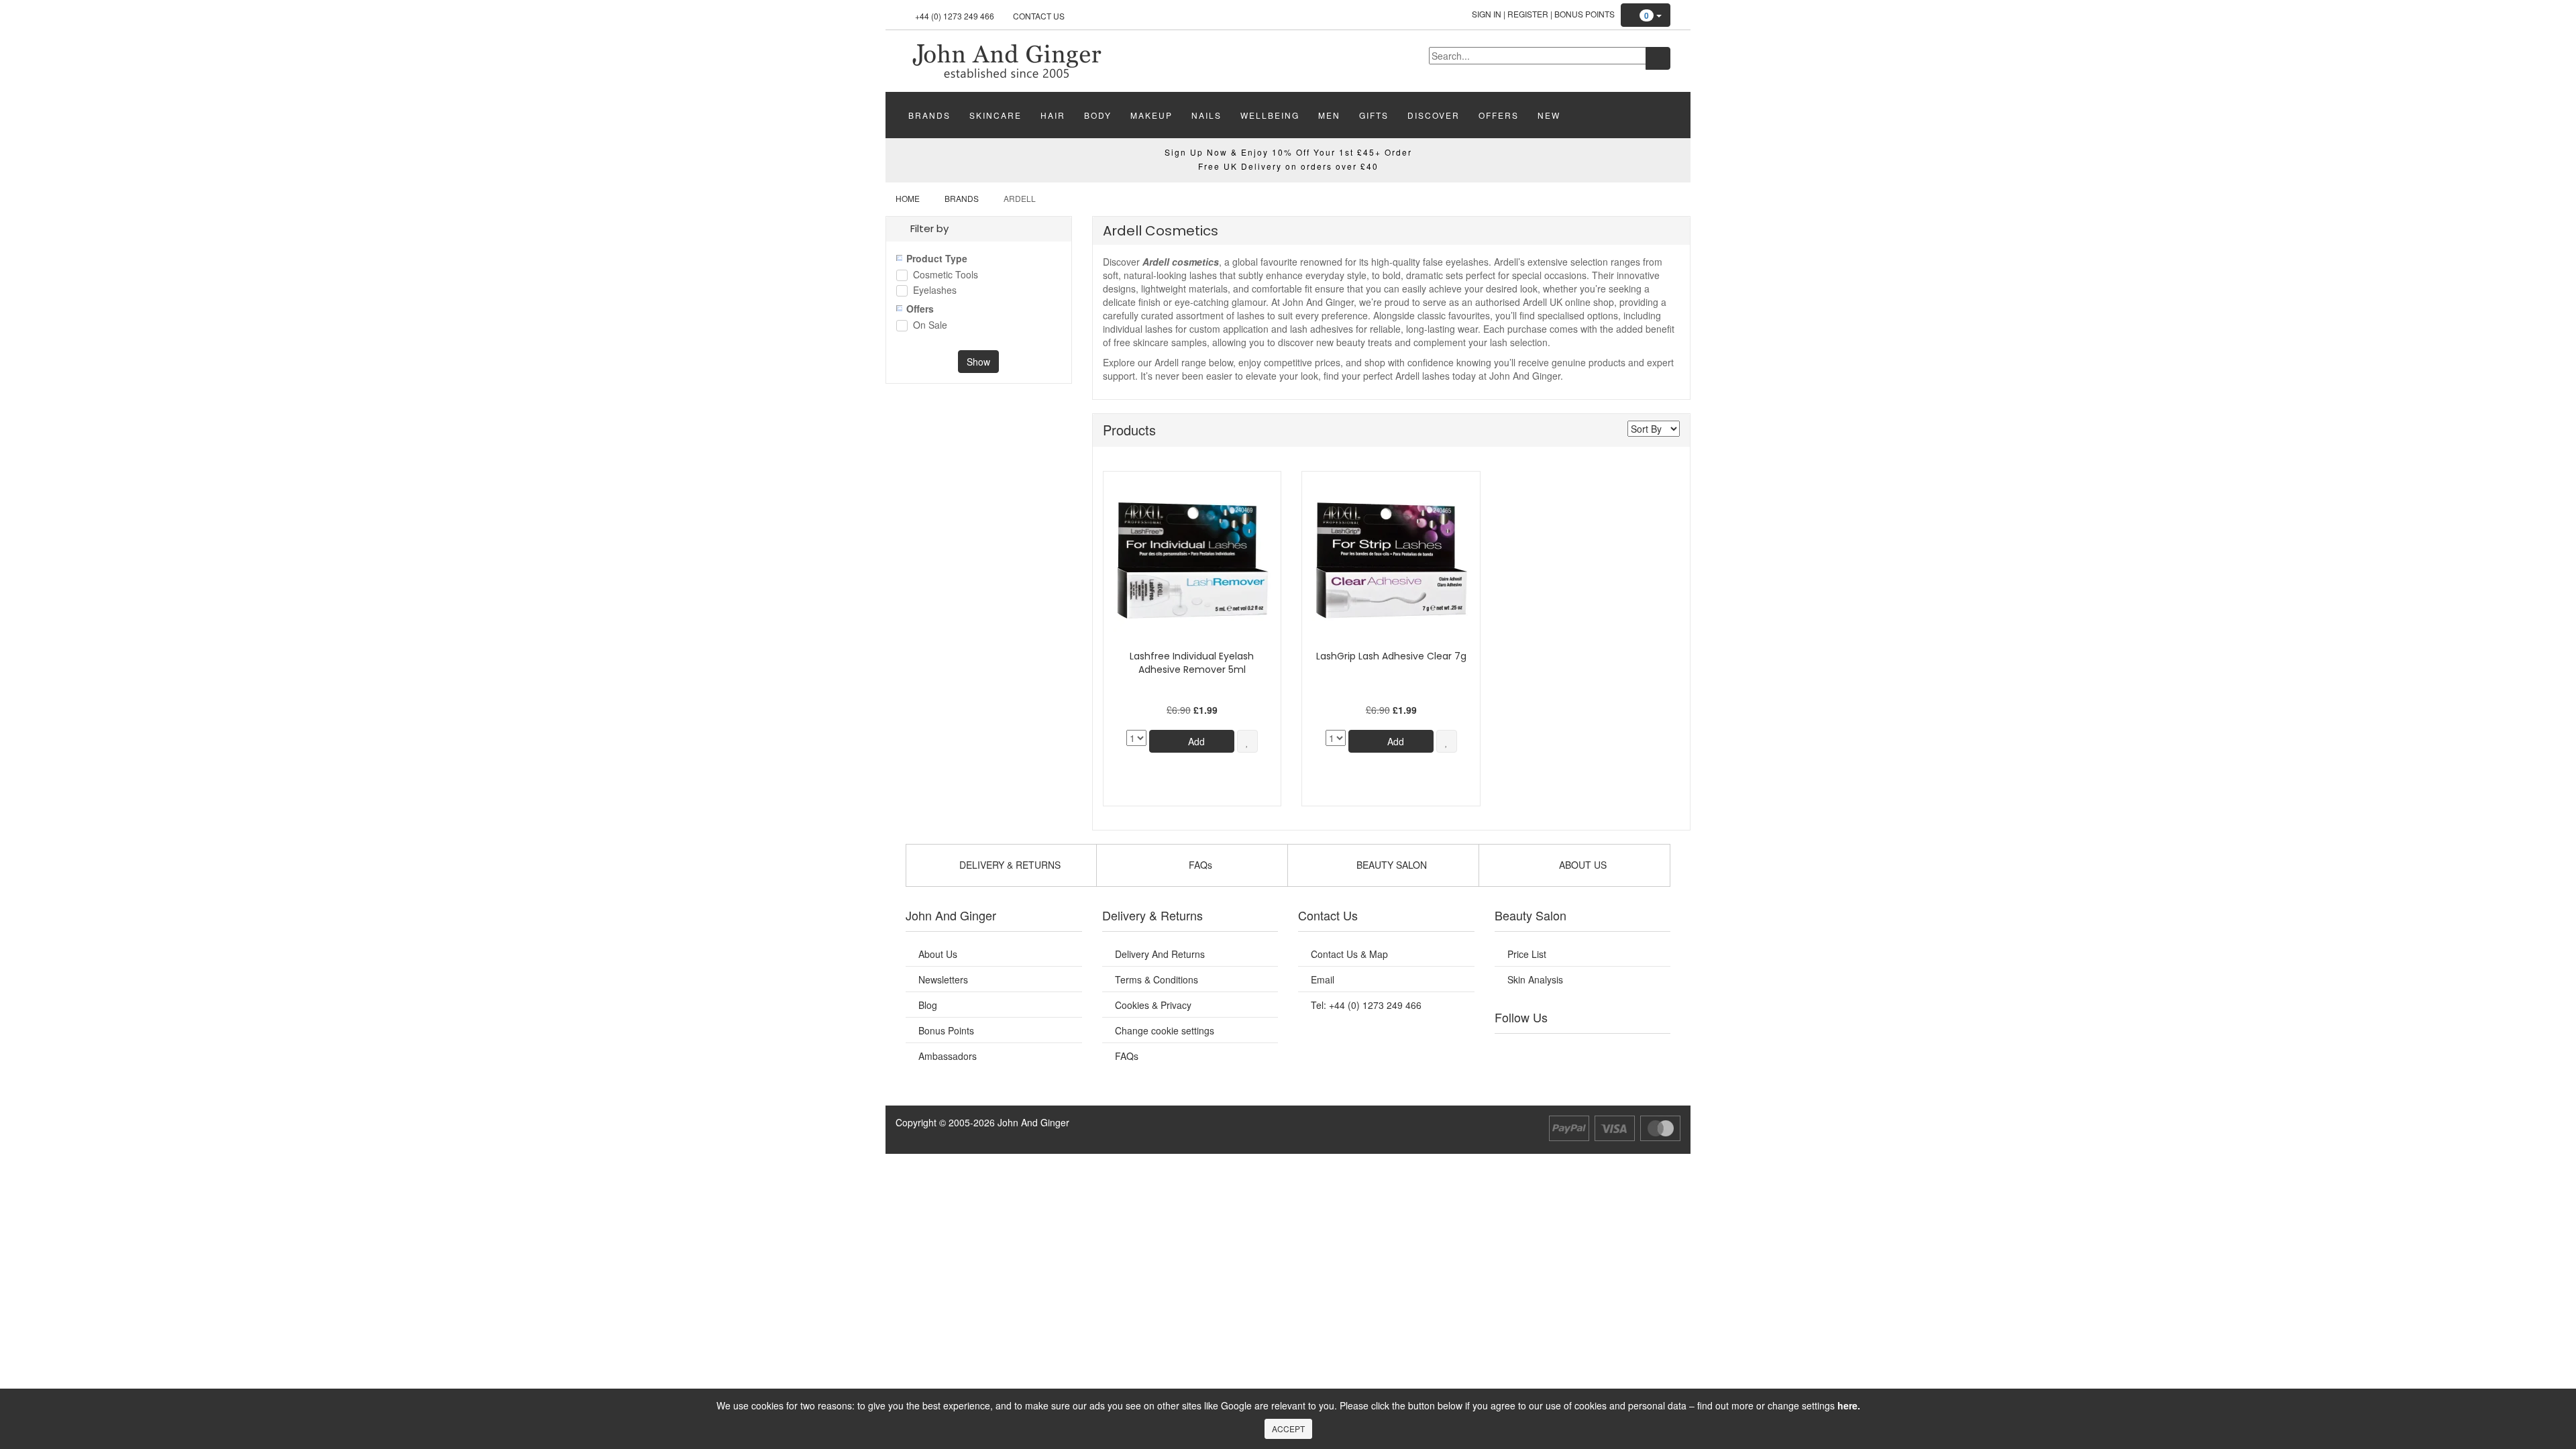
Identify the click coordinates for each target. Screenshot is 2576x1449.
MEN (1329, 115)
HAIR (1053, 115)
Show (978, 362)
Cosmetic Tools (946, 275)
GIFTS (1374, 115)
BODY (1098, 115)
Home (908, 198)
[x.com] (1568, 1051)
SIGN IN (1487, 14)
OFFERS (1499, 115)
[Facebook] (1514, 1051)
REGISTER (1528, 14)
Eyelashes (935, 291)
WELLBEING (1270, 115)
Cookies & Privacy (1153, 1005)
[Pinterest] (1623, 1051)
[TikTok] (1650, 1051)
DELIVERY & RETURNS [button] (1009, 865)
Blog (928, 1005)
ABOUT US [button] (1581, 865)
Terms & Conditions (1157, 979)
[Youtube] (1542, 1051)
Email (1323, 979)
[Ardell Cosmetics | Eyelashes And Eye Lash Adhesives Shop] (1006, 60)
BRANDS (929, 115)
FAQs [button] (1199, 865)
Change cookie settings (1165, 1030)
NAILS (1206, 115)
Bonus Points (1585, 14)
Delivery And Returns (1160, 954)
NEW (1549, 115)
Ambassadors (948, 1056)
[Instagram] (1596, 1051)
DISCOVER (1434, 115)
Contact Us (1039, 16)
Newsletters (943, 979)
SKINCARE (996, 115)
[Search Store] (1658, 58)
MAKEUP (1151, 115)
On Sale (930, 326)
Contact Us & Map (1349, 954)
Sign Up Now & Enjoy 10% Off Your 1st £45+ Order (1288, 152)
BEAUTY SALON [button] (1390, 865)
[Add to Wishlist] (1247, 741)
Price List (1527, 954)
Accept (1288, 1429)
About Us (938, 954)
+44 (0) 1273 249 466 (955, 16)
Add (1195, 741)
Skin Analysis (1535, 979)
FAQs (1127, 1056)
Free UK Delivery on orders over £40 (1288, 166)
